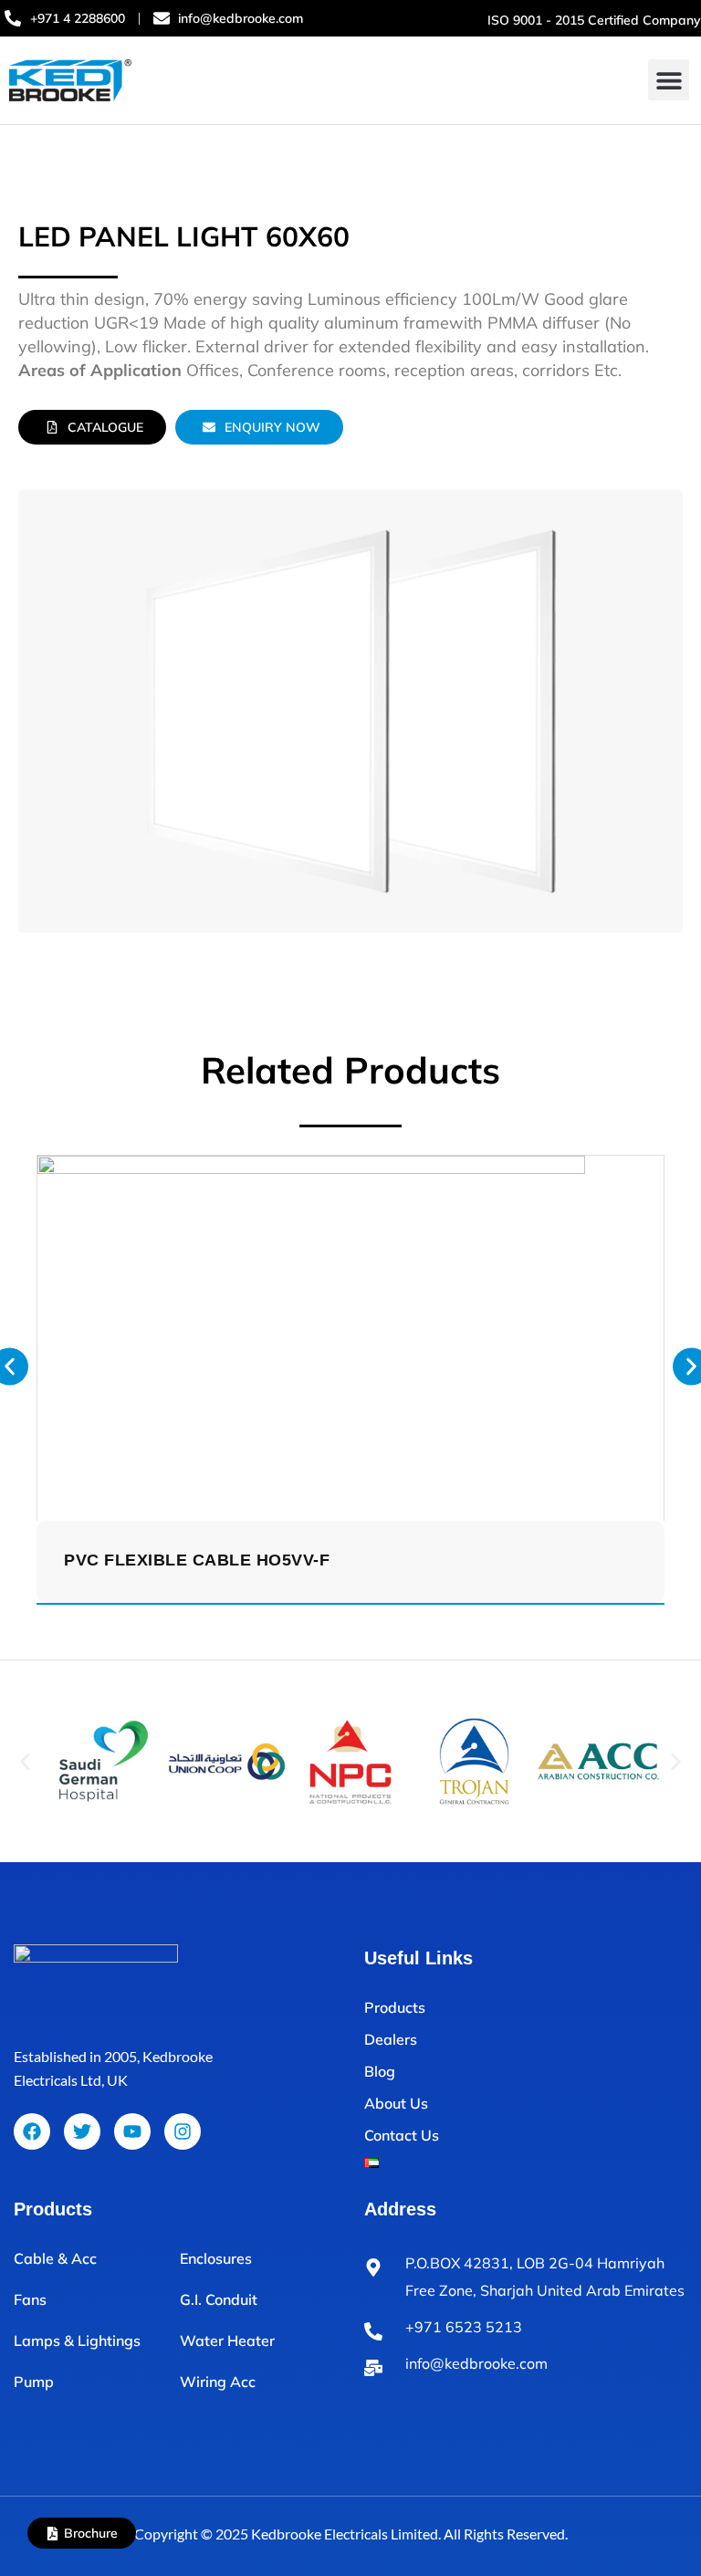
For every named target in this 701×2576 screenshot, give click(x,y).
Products (395, 2007)
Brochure (91, 2533)
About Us (396, 2103)
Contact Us (402, 2135)
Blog (380, 2071)
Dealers (391, 2039)
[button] (669, 80)
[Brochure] (52, 2534)
